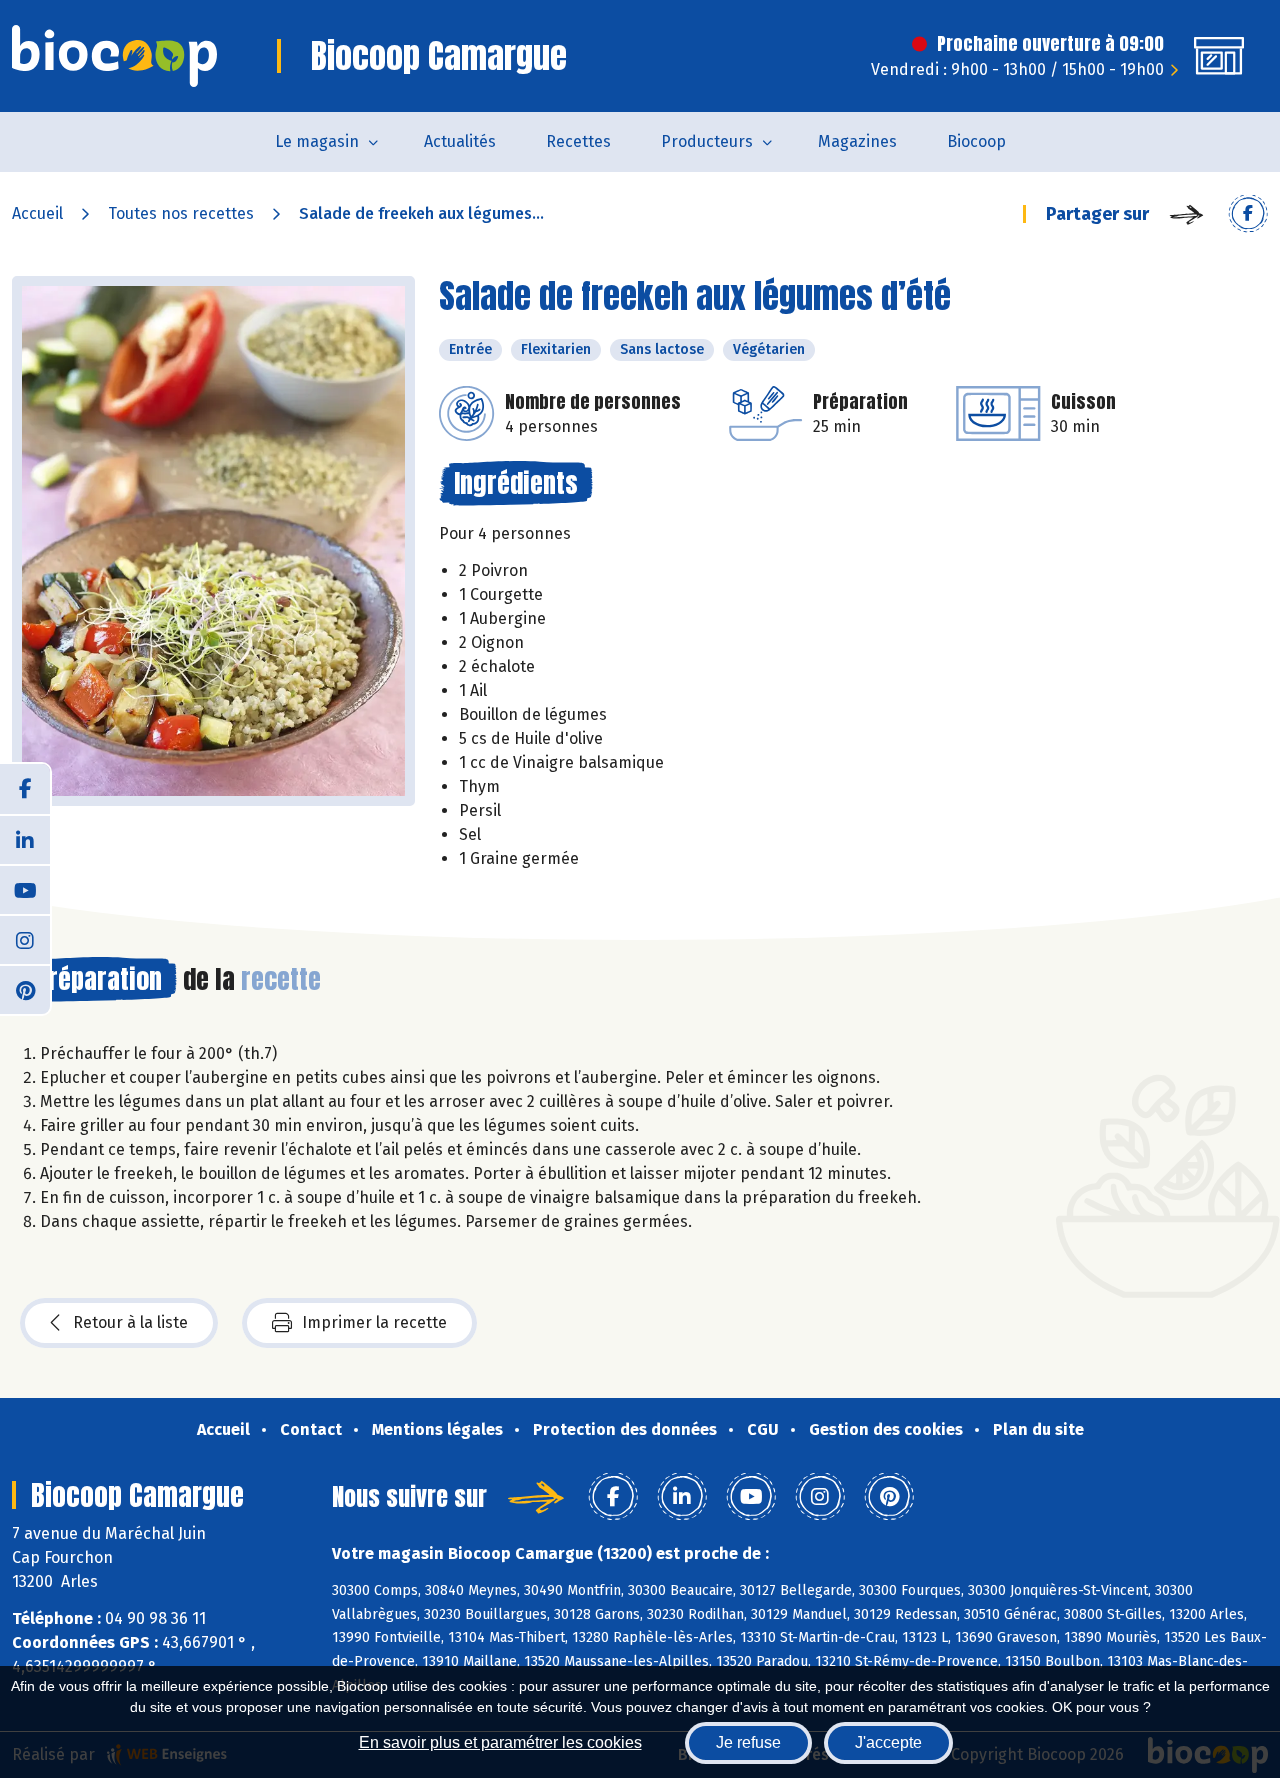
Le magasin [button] (317, 141)
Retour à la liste (130, 1322)
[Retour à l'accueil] (114, 56)
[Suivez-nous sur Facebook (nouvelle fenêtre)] (25, 789)
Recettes (578, 141)
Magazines (857, 141)
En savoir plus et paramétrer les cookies (500, 1742)
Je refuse (748, 1742)
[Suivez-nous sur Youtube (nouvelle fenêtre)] (25, 889)
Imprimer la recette (374, 1322)
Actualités (460, 141)
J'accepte (888, 1742)
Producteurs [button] (707, 141)
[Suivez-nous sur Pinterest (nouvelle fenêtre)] (25, 989)
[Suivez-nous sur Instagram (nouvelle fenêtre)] (25, 939)
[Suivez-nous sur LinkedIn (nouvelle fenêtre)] (25, 839)
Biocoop (976, 141)
